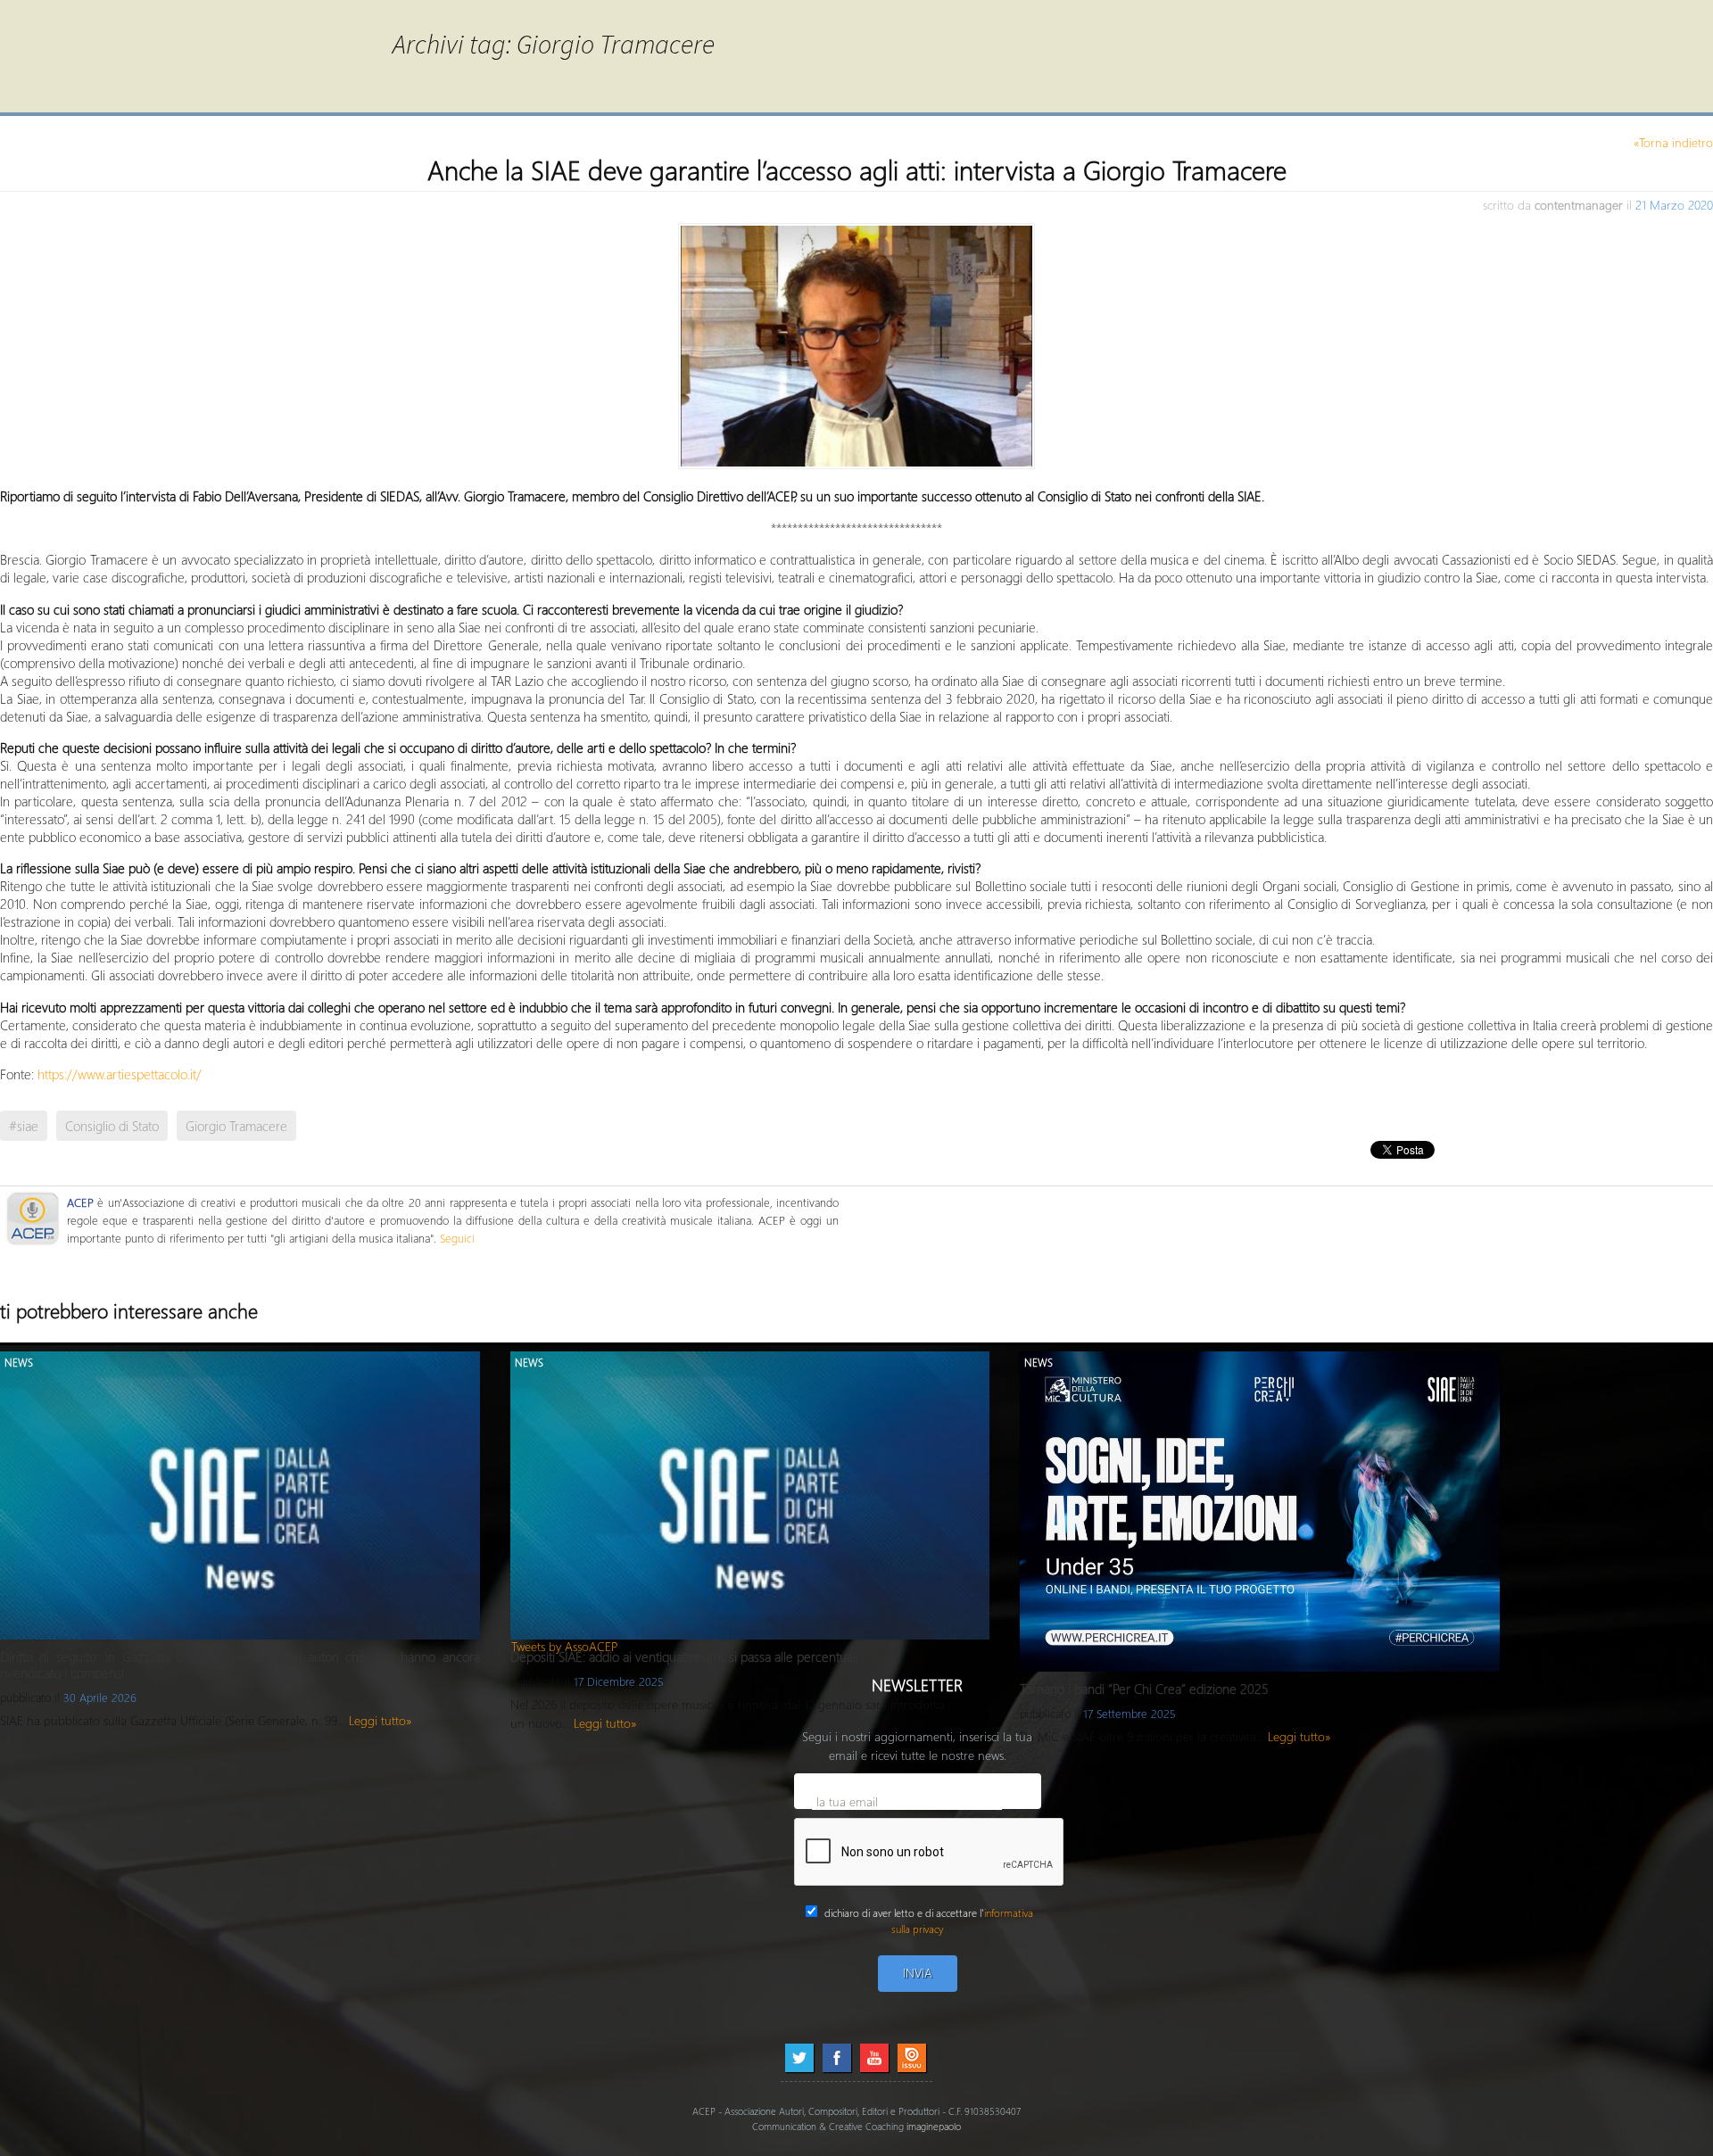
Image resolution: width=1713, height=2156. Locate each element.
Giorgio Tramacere (236, 1126)
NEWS (19, 1363)
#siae (24, 1126)
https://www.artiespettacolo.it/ (120, 1074)
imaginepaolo (934, 2126)
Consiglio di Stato (112, 1126)
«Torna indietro (1673, 142)
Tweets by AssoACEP (565, 1646)
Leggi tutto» (381, 1720)
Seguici (457, 1238)
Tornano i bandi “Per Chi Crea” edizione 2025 (1144, 1689)
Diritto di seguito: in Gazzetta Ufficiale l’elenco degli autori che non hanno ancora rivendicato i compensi (240, 1664)
